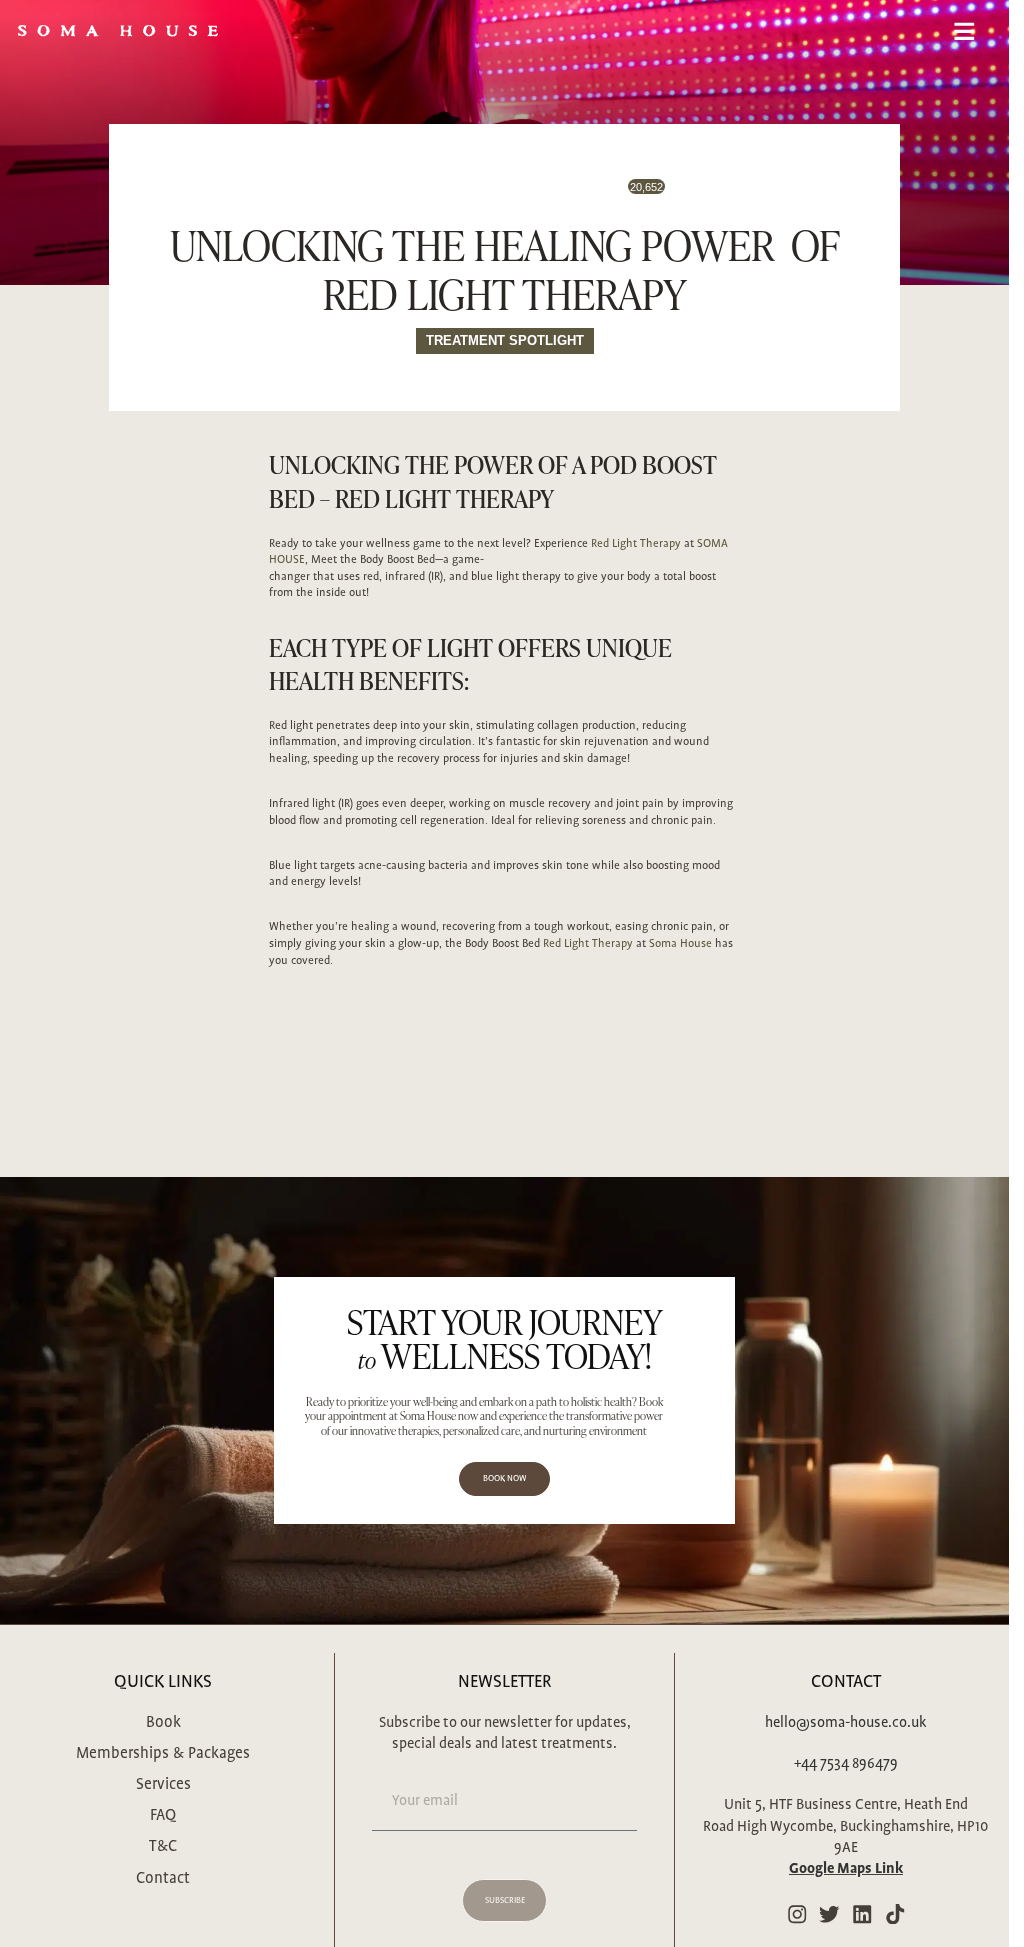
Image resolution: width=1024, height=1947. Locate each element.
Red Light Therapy (444, 498)
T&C (163, 1846)
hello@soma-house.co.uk (846, 1723)
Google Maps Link (846, 1869)
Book (163, 1722)
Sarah (469, 195)
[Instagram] (796, 1914)
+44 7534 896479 (846, 1764)
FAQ (163, 1815)
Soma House (680, 943)
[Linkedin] (862, 1914)
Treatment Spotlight (505, 340)
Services (163, 1784)
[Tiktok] (895, 1914)
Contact (163, 1878)
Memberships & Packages (163, 1753)
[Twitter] (829, 1914)
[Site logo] (118, 29)
